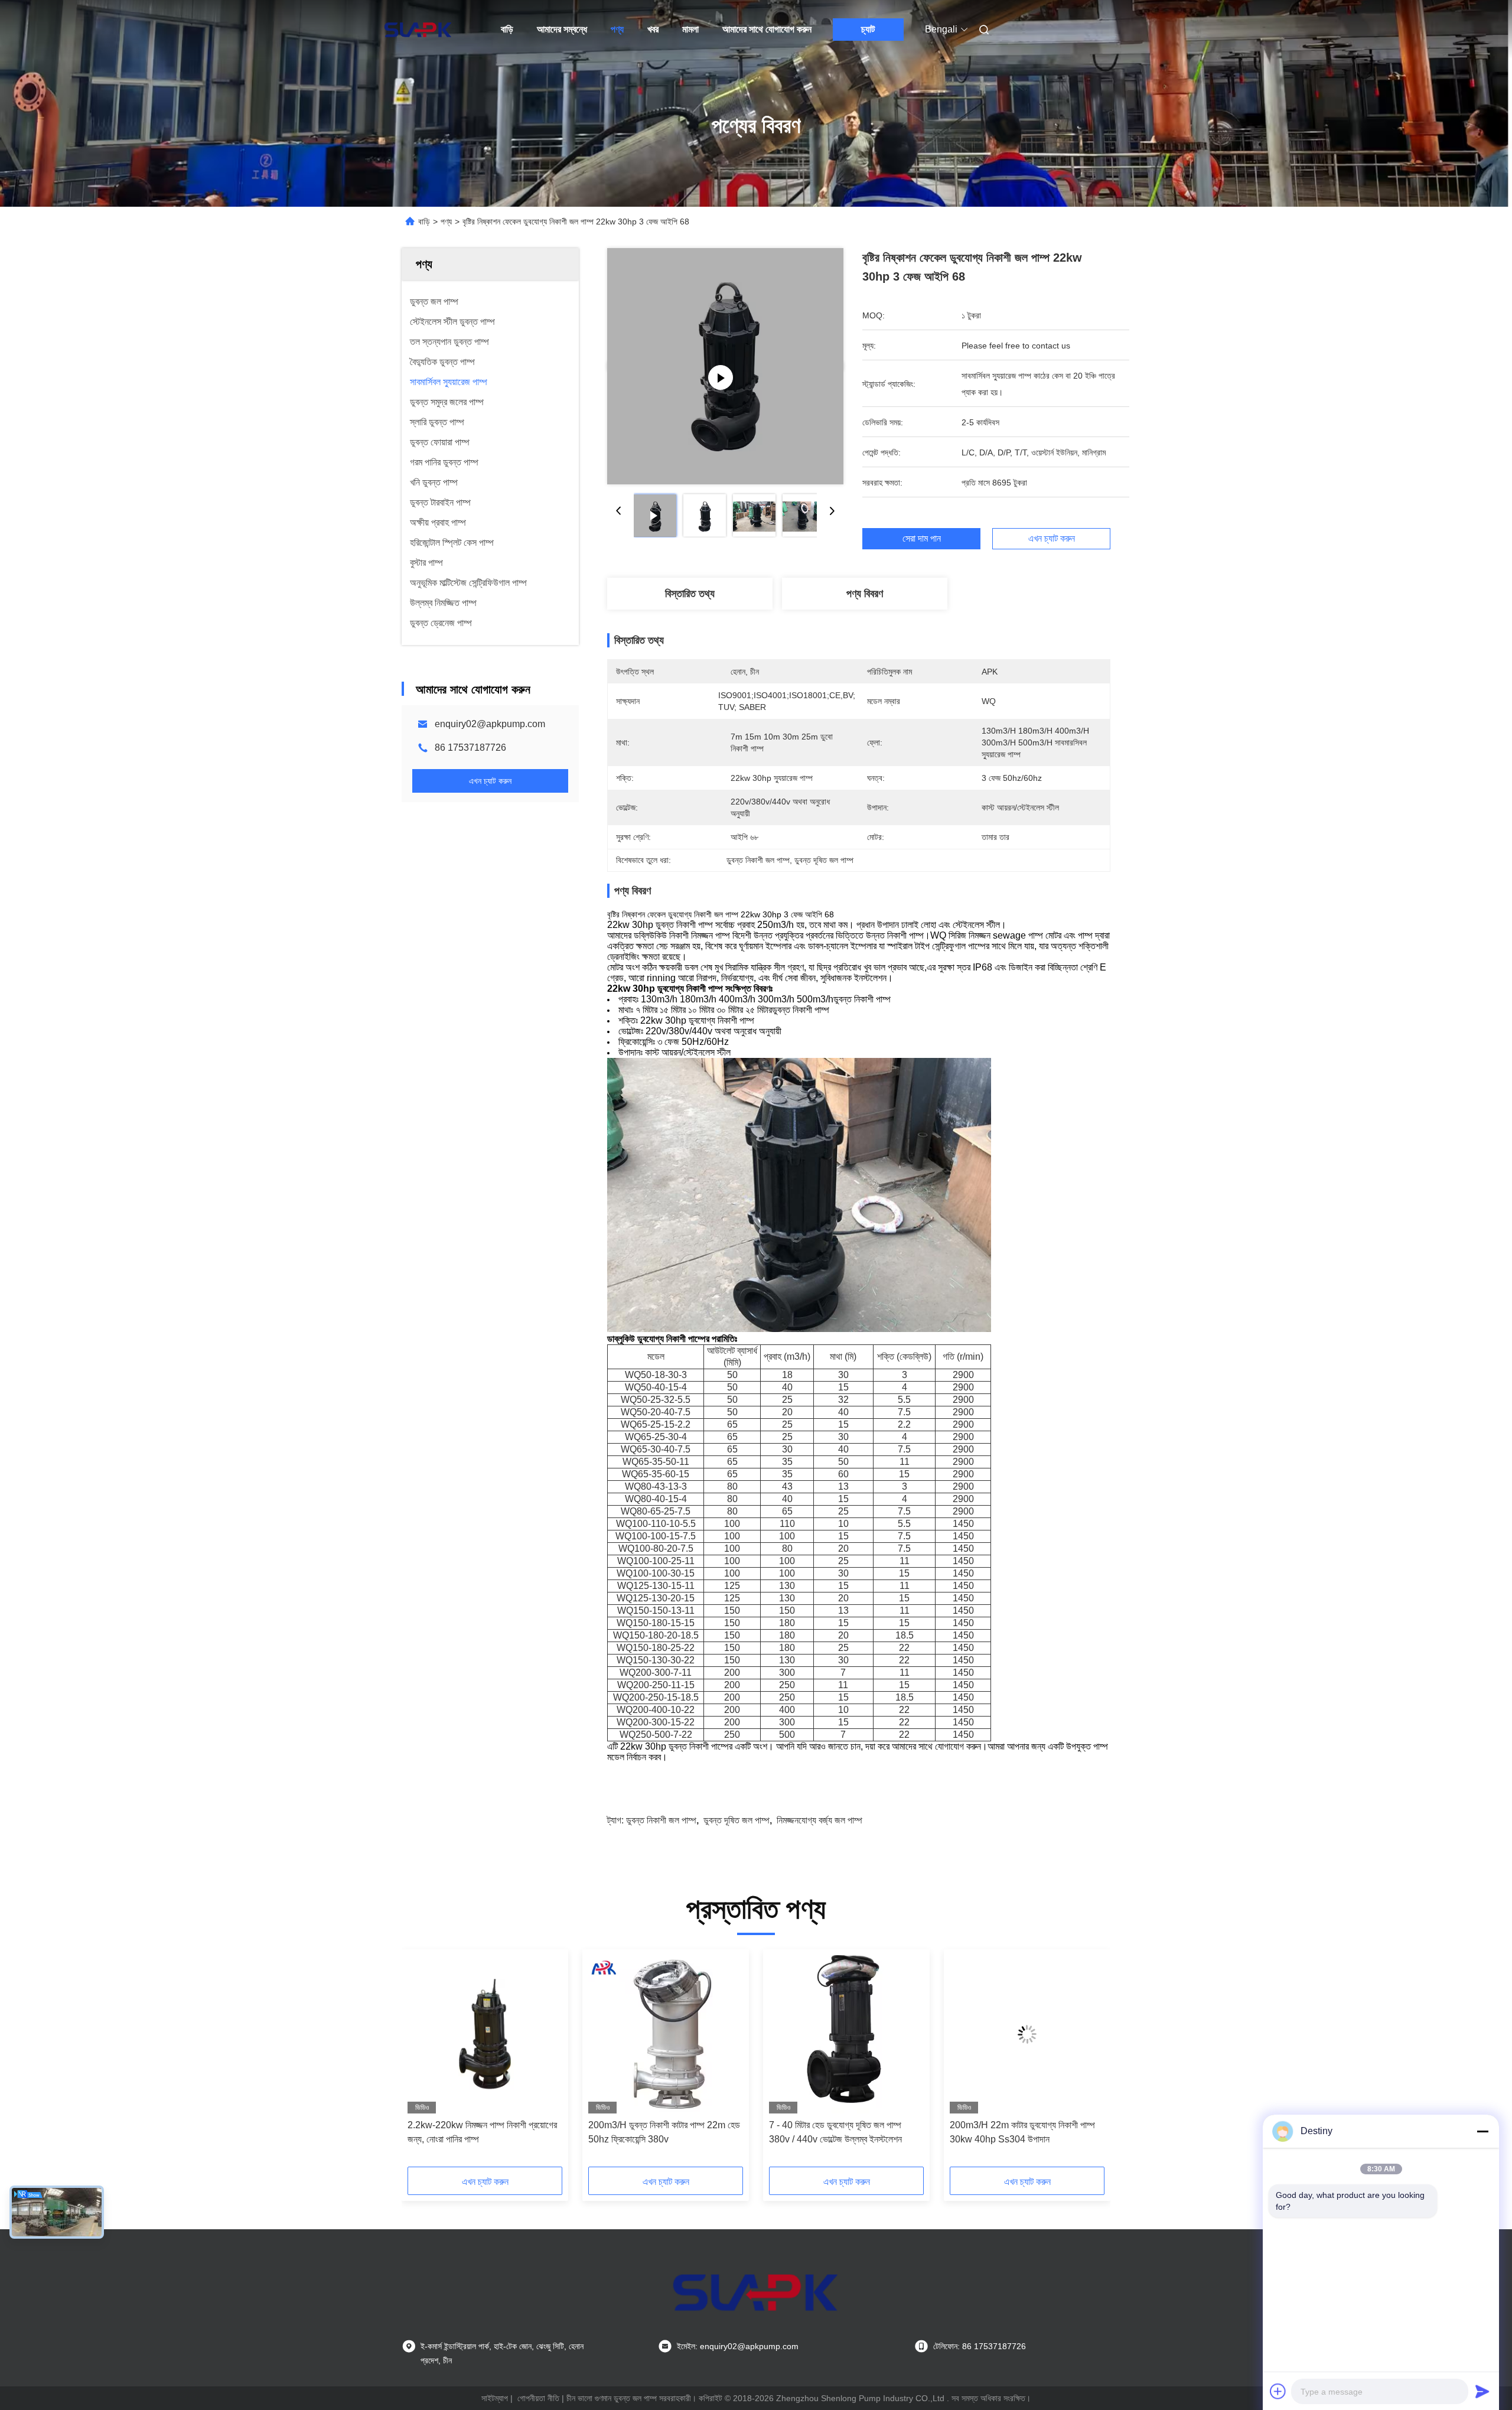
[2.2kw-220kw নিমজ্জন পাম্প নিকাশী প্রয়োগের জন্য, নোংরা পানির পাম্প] (485, 2034)
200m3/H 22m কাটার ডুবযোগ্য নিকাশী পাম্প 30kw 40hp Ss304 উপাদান (1022, 2132)
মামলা (690, 29)
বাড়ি (507, 29)
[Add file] (1278, 2391)
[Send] (1482, 2391)
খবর (653, 29)
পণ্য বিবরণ (865, 594)
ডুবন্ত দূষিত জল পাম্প (737, 1820)
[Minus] (1482, 2131)
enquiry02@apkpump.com (490, 724)
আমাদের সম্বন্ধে (562, 29)
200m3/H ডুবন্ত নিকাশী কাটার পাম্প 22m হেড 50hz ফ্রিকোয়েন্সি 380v (664, 2132)
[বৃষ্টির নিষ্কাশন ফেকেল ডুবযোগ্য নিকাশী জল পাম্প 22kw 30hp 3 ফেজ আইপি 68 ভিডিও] (725, 366)
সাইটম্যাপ (495, 2398)
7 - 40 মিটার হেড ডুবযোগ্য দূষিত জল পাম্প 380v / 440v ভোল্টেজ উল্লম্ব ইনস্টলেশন (835, 2132)
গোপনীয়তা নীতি (538, 2398)
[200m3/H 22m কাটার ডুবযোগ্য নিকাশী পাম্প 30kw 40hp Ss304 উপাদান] (1027, 2034)
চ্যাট (868, 29)
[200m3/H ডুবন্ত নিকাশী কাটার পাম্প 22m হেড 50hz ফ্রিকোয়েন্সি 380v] (666, 2034)
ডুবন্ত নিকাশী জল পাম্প (661, 1820)
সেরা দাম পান (922, 539)
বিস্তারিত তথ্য (690, 594)
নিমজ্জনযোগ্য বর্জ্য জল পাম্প (819, 1820)
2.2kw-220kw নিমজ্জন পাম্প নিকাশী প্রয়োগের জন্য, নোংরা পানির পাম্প (482, 2132)
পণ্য (617, 29)
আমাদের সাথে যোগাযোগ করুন (767, 29)
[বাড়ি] (418, 30)
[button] (423, 2062)
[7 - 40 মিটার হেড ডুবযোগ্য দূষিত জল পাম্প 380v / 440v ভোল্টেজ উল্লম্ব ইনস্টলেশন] (846, 2034)
